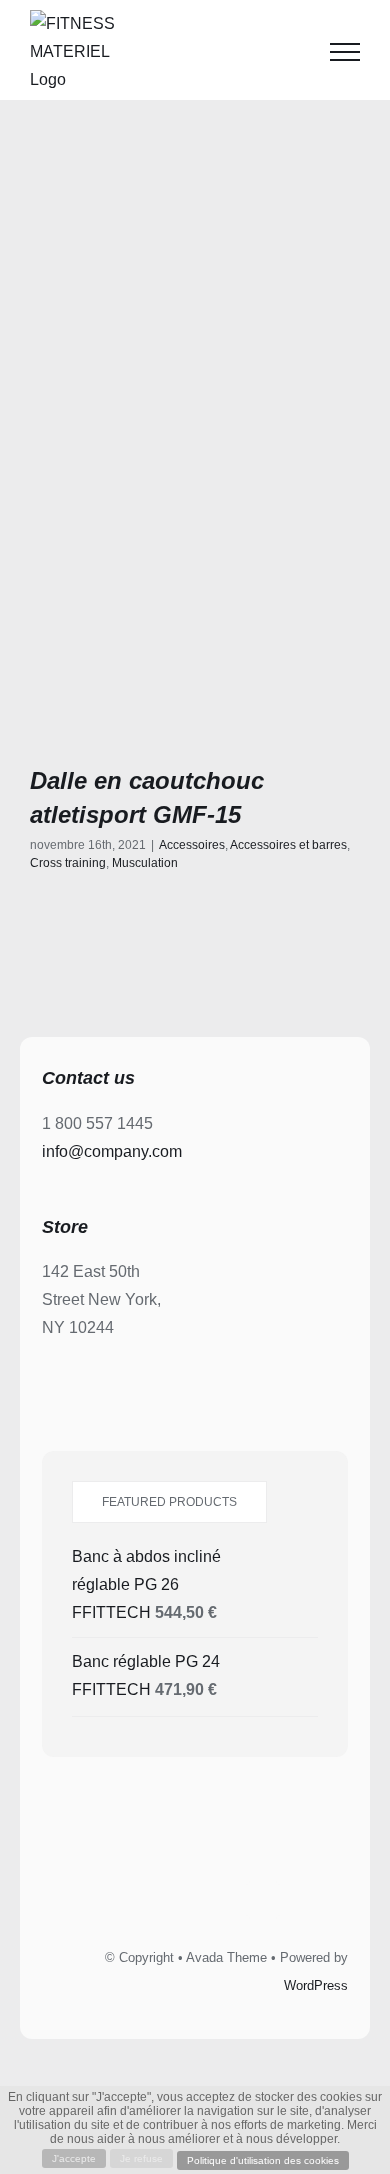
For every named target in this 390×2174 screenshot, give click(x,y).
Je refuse (141, 2158)
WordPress (316, 1985)
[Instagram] (218, 1900)
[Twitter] (173, 1900)
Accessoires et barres (288, 845)
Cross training (68, 863)
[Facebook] (128, 1900)
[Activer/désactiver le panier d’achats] (294, 52)
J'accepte (74, 2158)
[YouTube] (263, 1900)
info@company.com (112, 1151)
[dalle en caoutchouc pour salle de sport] (195, 569)
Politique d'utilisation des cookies (263, 2160)
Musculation (145, 863)
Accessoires (192, 845)
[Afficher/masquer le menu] (345, 52)
